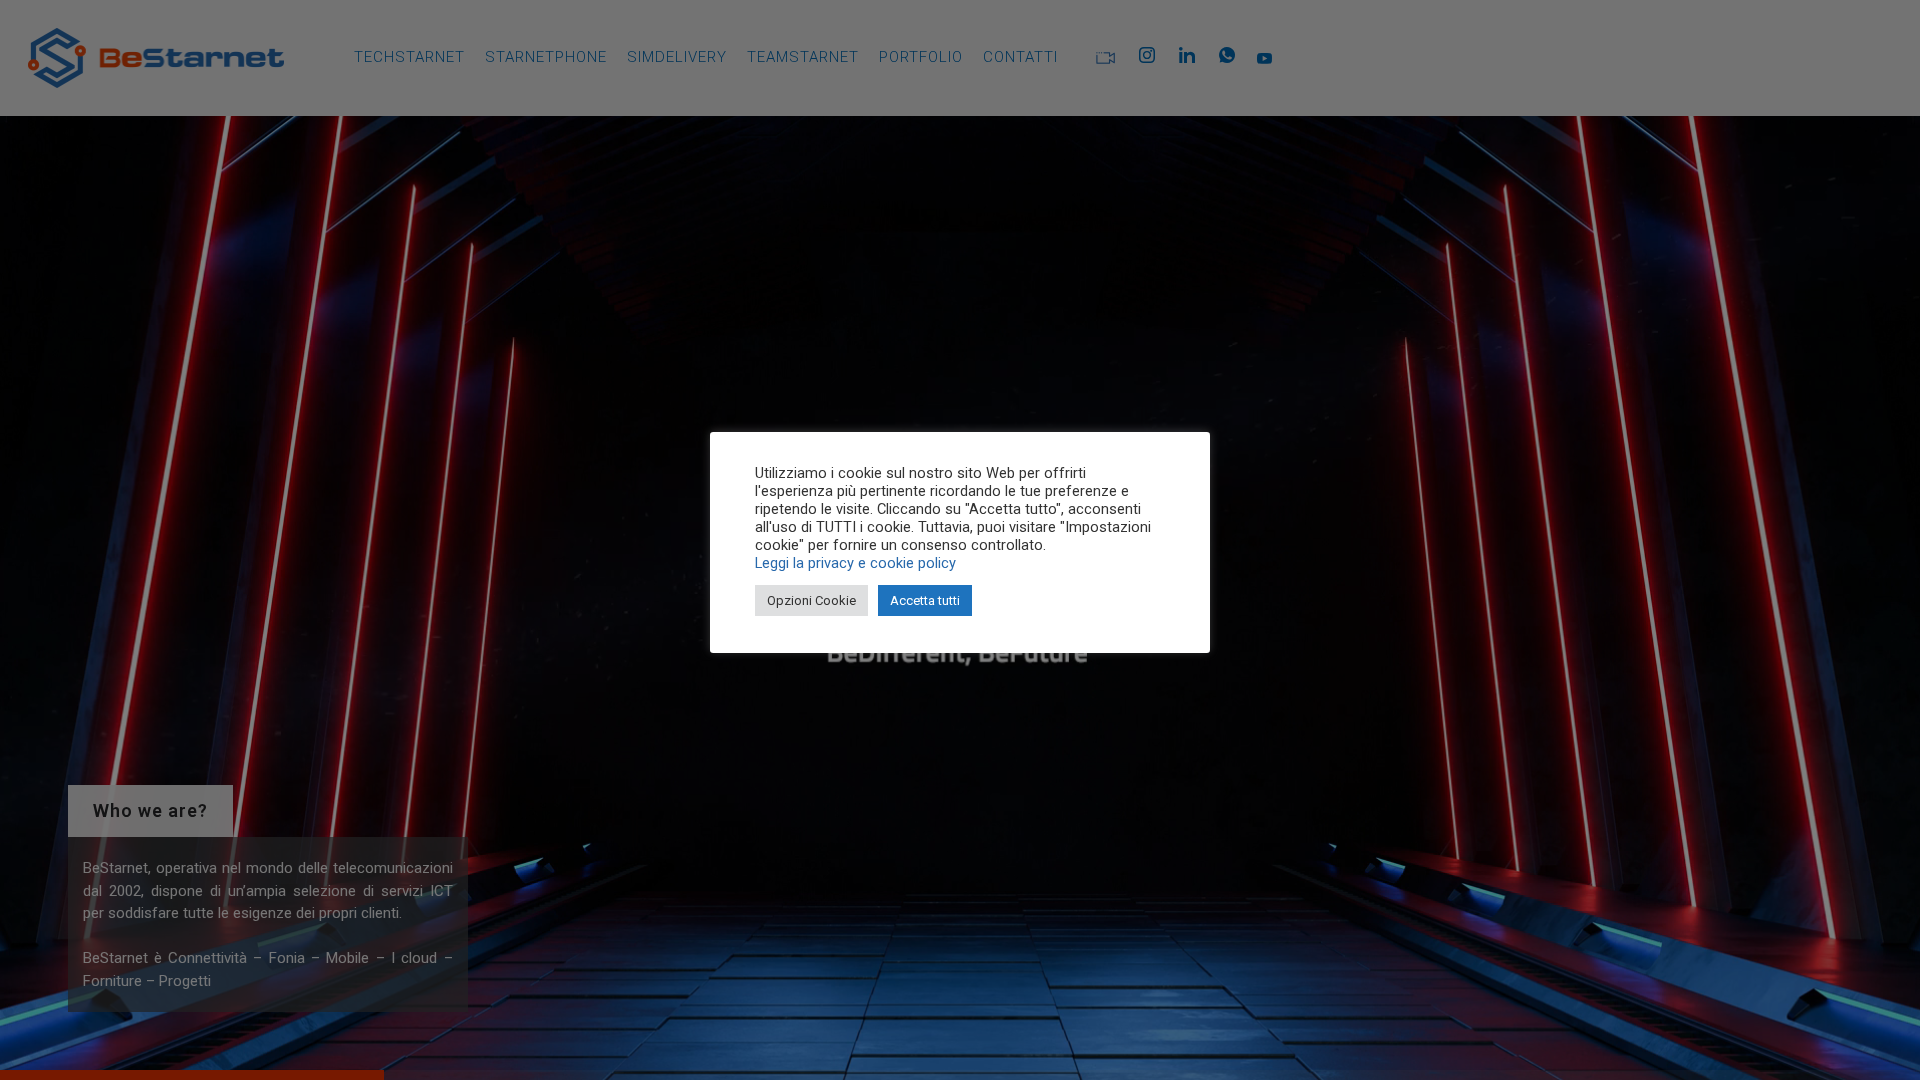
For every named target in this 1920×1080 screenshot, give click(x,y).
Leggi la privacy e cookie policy (855, 563)
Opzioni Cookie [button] (811, 600)
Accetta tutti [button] (925, 600)
